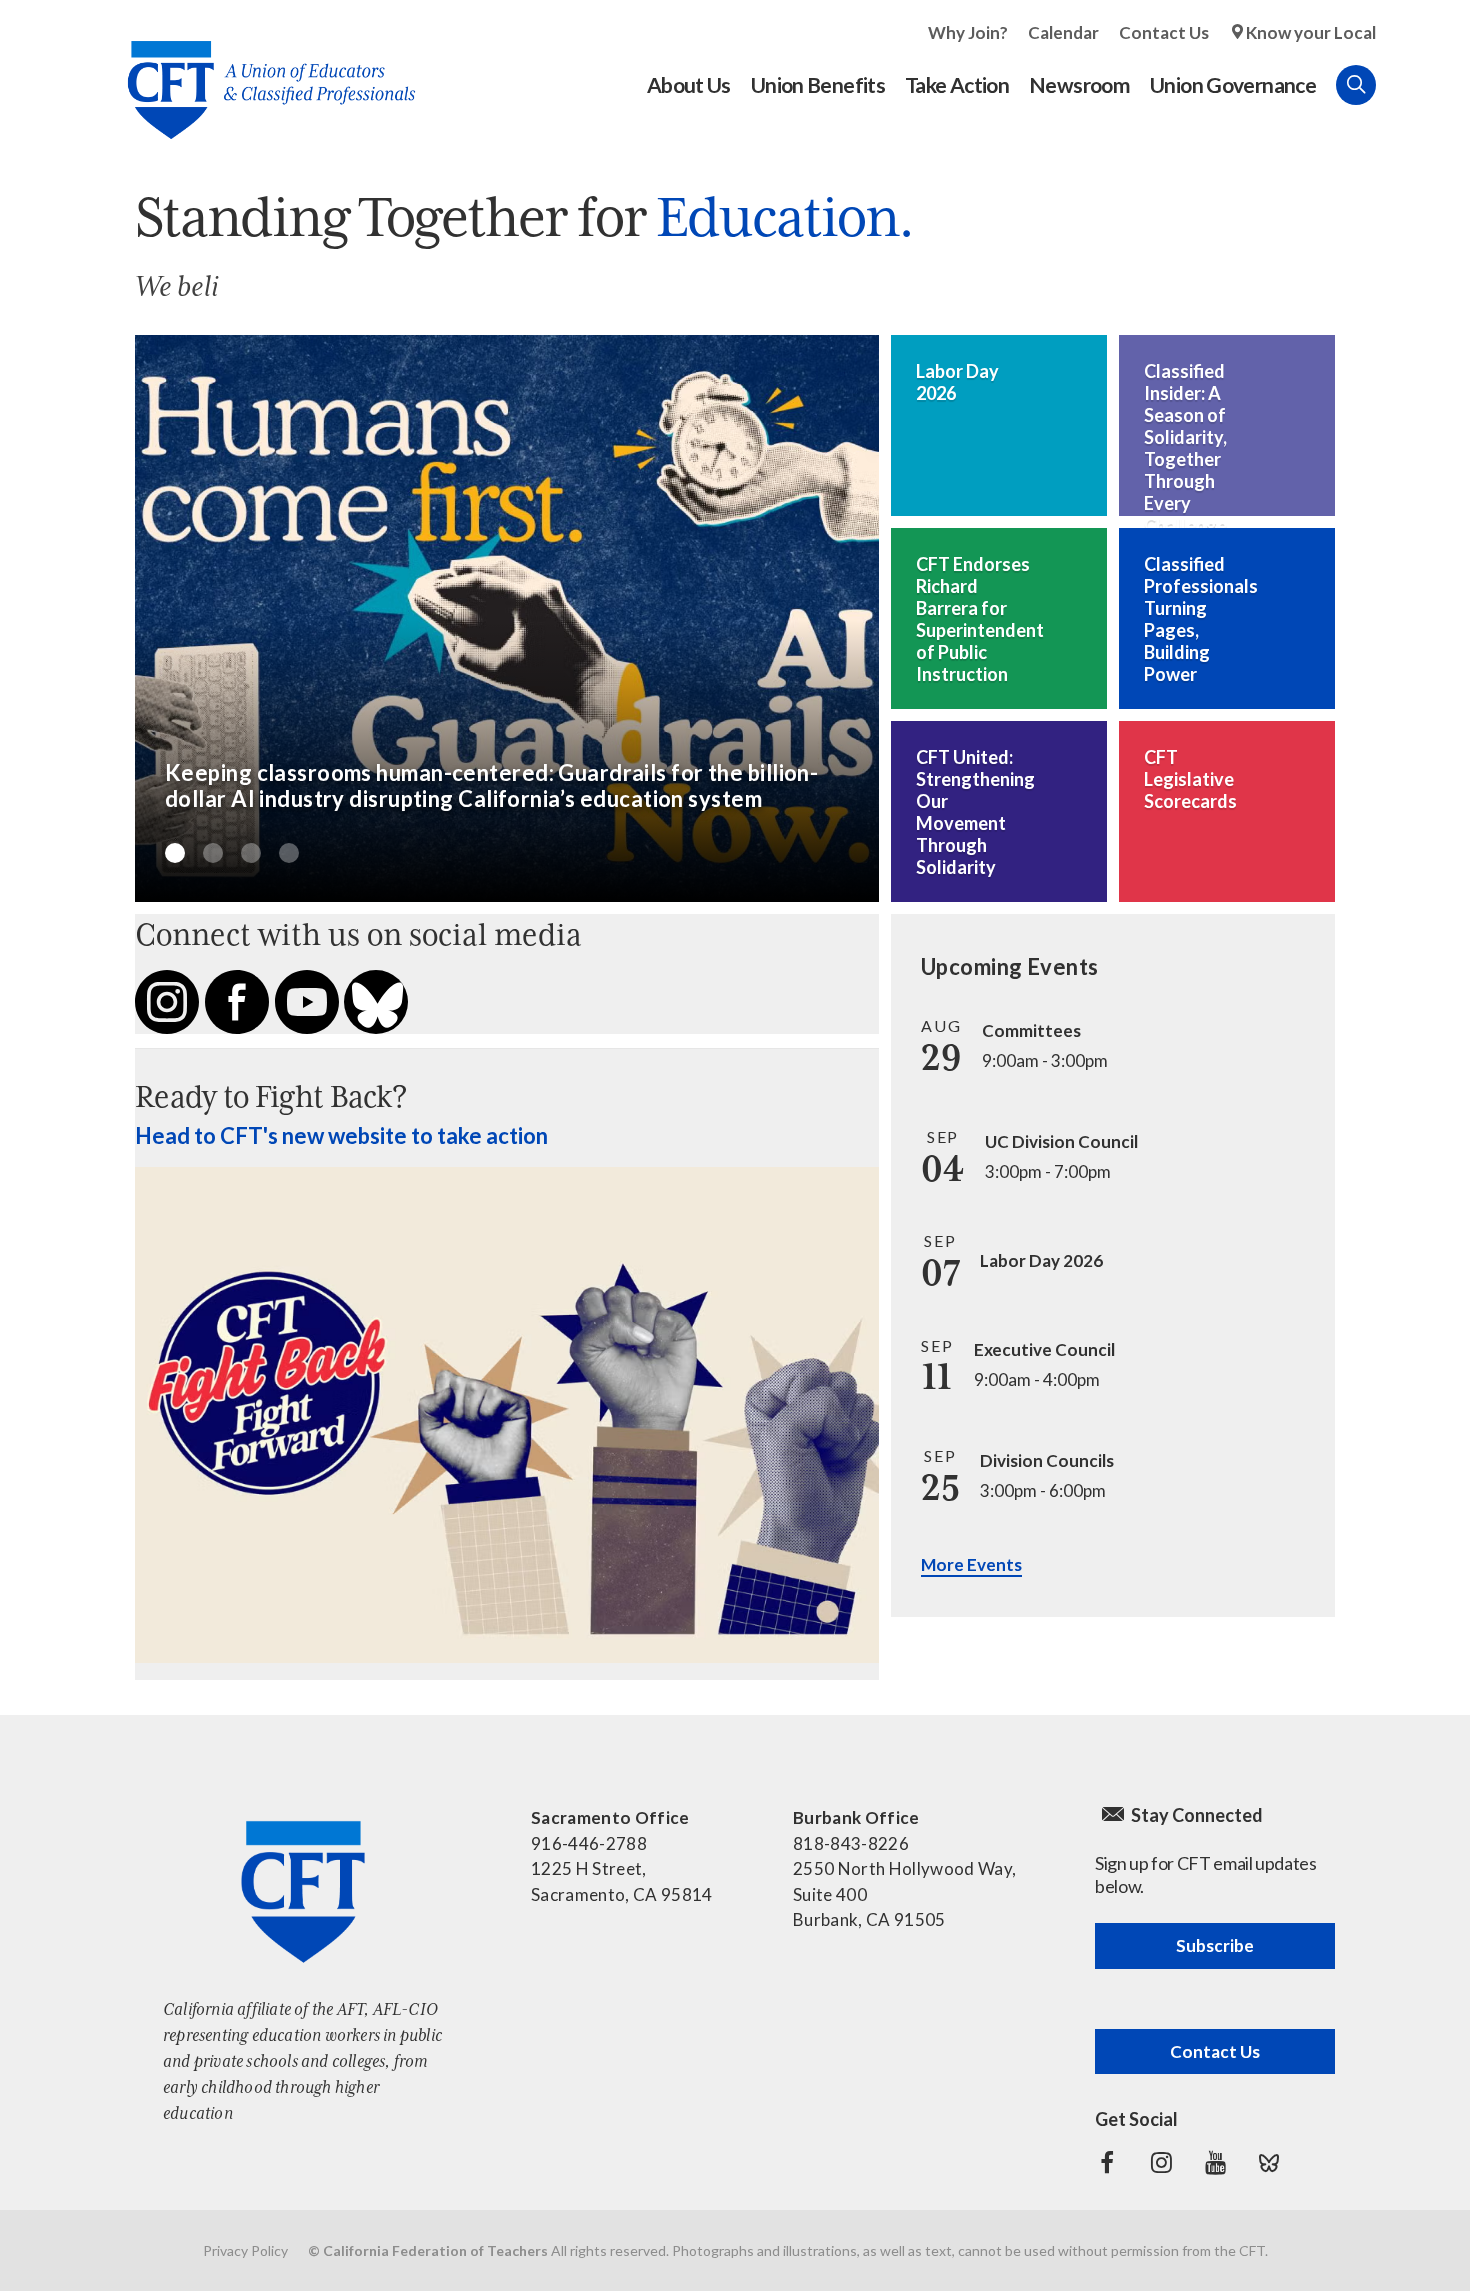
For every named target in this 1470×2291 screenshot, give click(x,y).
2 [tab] (213, 853)
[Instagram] (1161, 2163)
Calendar (1063, 32)
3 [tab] (251, 853)
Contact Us (1164, 32)
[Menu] (1396, 85)
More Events (971, 1564)
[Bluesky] (1269, 2163)
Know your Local (1311, 32)
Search (1356, 85)
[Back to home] (261, 74)
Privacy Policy (245, 2250)
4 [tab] (289, 853)
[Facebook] (1107, 2163)
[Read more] (507, 618)
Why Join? (968, 32)
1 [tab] (175, 853)
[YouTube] (1215, 2163)
